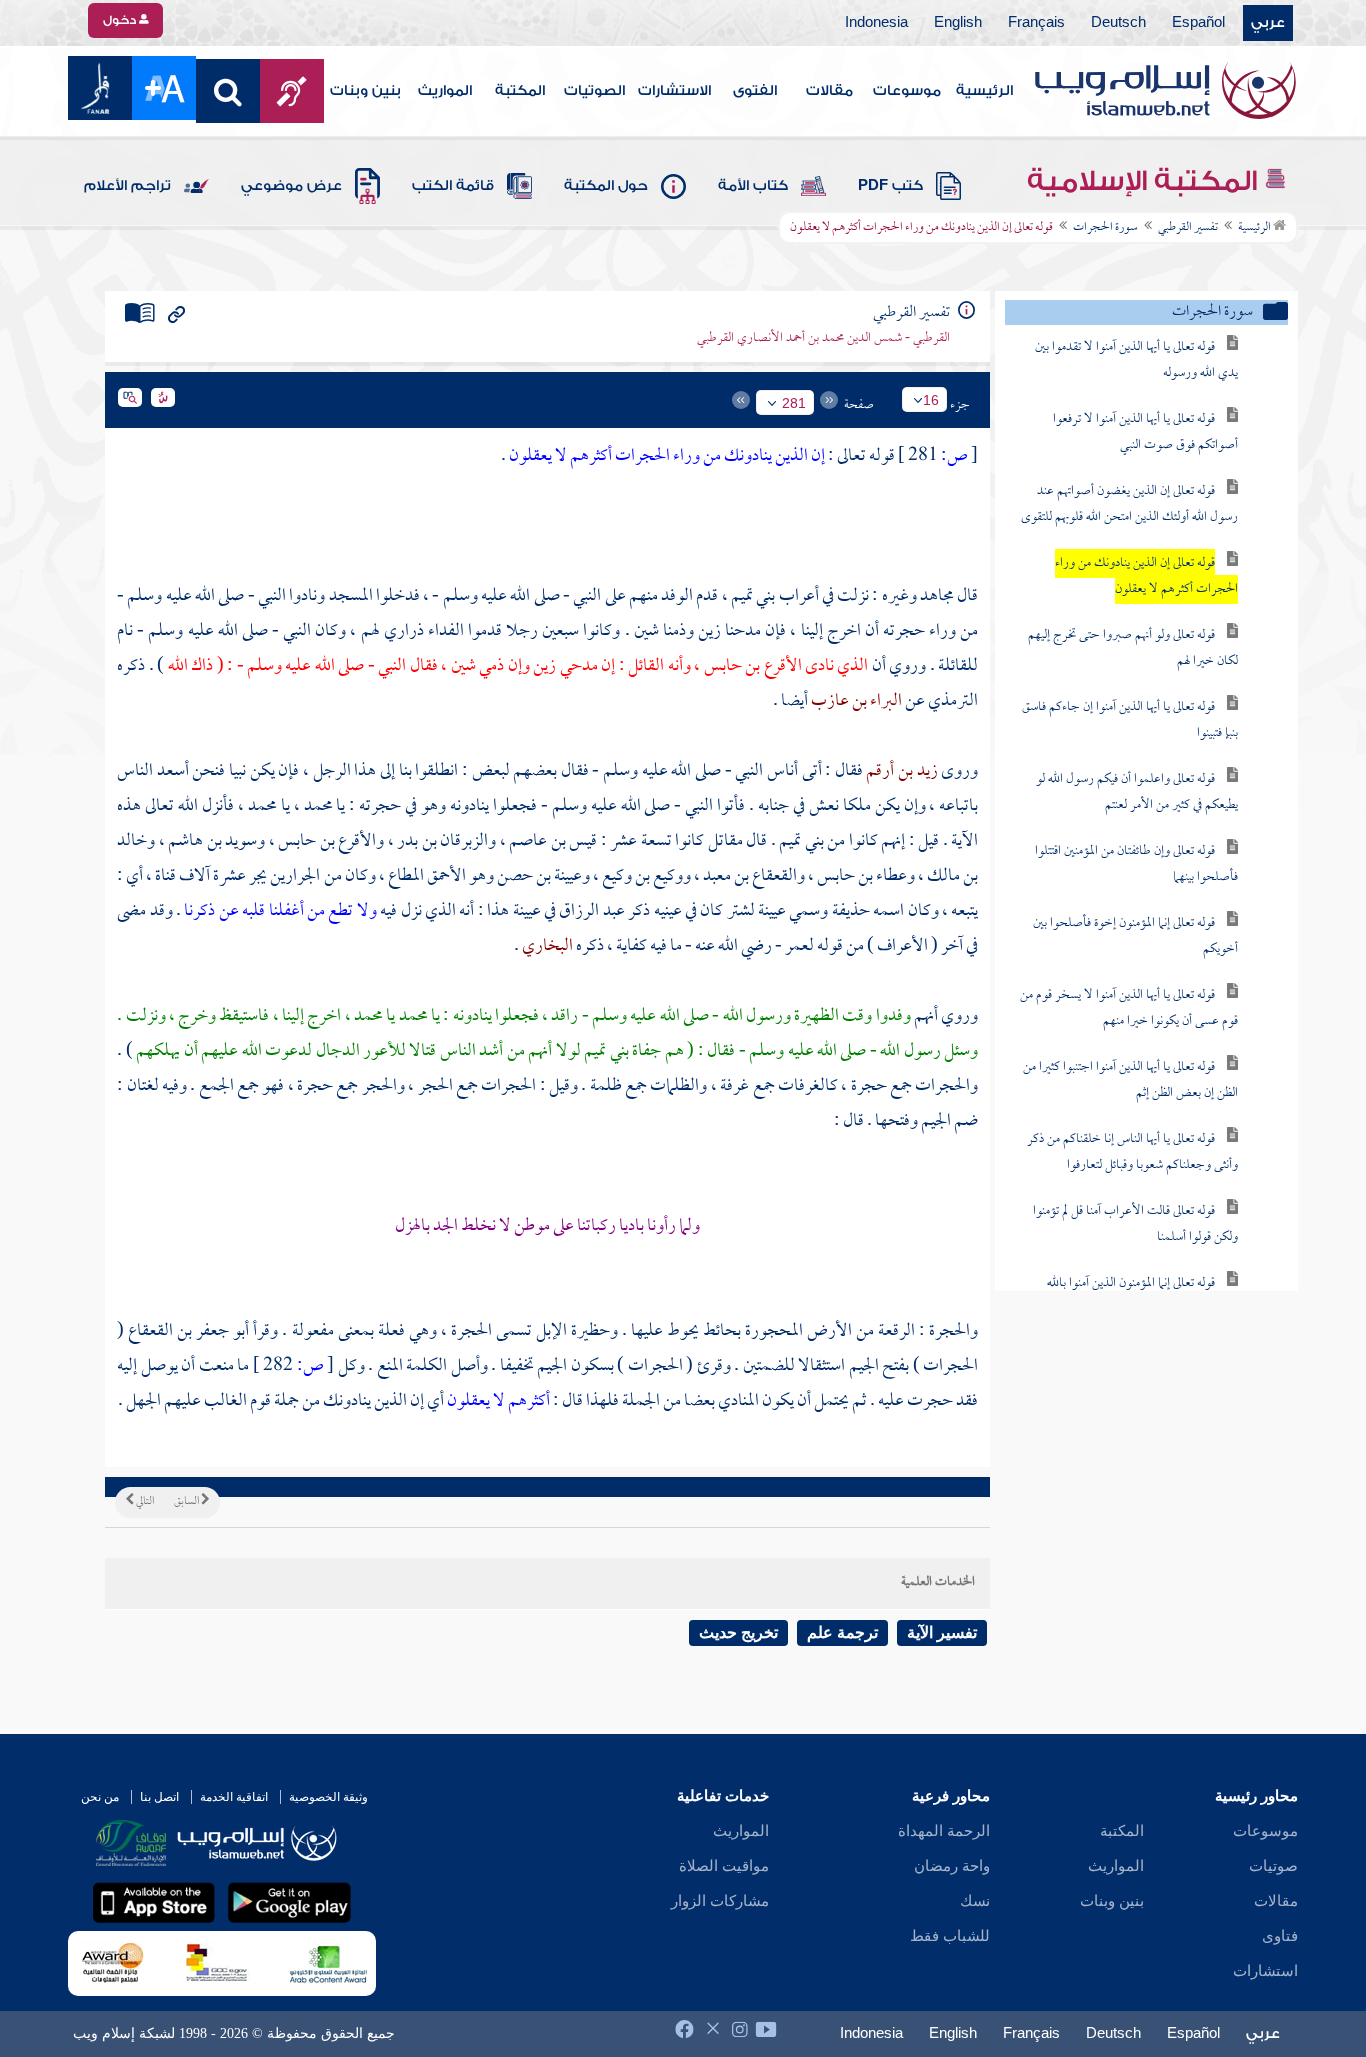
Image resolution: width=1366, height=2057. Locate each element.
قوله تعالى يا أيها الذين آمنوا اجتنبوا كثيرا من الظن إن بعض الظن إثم (1130, 1080)
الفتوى (755, 91)
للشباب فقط (950, 1936)
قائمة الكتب (453, 186)
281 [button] (794, 403)
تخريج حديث (738, 1632)
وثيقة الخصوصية (328, 1797)
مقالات (829, 91)
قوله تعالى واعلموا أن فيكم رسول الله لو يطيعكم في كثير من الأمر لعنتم (1137, 792)
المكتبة (520, 91)
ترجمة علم (842, 1632)
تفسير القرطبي (1188, 228)
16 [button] (931, 400)
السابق (187, 1502)
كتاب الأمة (753, 186)
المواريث (445, 91)
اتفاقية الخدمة (234, 1797)
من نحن (100, 1797)
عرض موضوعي (291, 186)
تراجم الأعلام (127, 186)
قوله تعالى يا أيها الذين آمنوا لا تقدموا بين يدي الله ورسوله (1136, 360)
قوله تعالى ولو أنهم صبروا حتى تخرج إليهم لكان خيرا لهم (1133, 648)
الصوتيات (594, 91)
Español (1198, 23)
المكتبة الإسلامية (1145, 181)
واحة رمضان (952, 1866)
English (958, 23)
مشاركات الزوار (720, 1901)
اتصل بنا (159, 1797)
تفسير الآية (942, 1632)
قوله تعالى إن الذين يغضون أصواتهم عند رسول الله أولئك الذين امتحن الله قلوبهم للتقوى (1129, 504)
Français (1036, 23)
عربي (1268, 23)
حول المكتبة (606, 186)
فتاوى (1280, 1936)
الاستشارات (674, 91)
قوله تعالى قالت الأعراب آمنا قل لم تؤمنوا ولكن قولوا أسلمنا (1135, 1224)
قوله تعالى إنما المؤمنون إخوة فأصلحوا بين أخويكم (1135, 936)
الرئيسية (984, 91)
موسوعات (907, 91)
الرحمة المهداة (944, 1831)
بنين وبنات (365, 91)
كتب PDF (890, 186)
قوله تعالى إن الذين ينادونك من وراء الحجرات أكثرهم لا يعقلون (1146, 576)
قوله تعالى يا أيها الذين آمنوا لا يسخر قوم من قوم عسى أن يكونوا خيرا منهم (1129, 1008)
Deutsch (1118, 23)
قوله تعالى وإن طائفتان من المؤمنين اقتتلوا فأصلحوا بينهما (1136, 864)
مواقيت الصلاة (724, 1866)
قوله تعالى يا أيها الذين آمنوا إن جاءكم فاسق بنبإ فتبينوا (1130, 720)
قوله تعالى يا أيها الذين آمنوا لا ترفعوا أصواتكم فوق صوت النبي (1145, 432)
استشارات (1265, 1971)
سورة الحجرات (1105, 228)
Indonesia (876, 23)
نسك (975, 1901)
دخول (121, 20)
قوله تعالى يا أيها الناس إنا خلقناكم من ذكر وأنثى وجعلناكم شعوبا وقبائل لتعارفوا (1132, 1152)
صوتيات (1273, 1866)
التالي (144, 1502)
